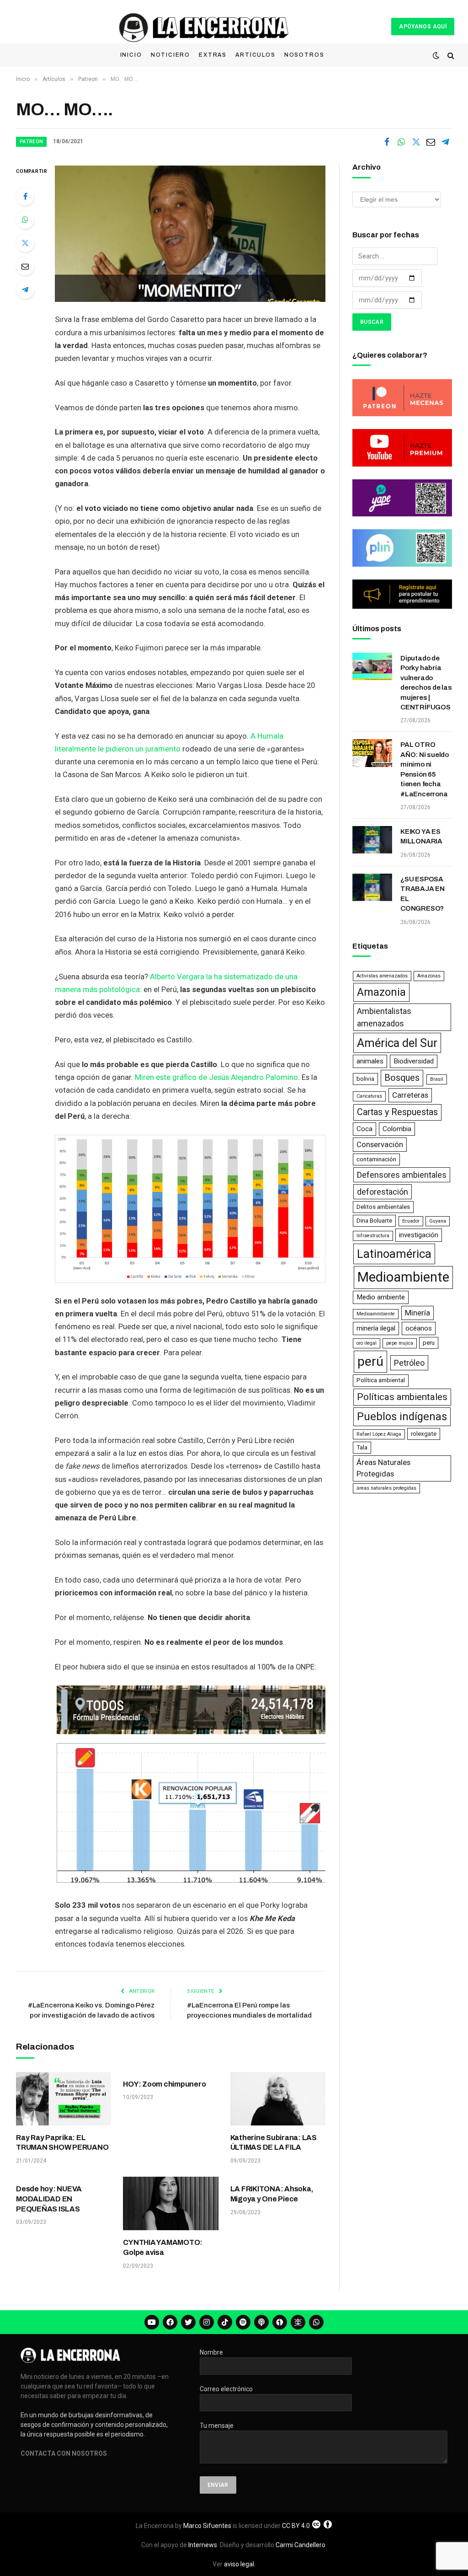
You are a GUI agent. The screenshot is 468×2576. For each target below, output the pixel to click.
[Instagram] (207, 2322)
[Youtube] (152, 2322)
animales (370, 1061)
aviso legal (239, 2564)
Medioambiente (403, 1277)
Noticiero (170, 55)
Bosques (402, 1078)
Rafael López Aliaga (379, 1434)
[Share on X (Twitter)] (416, 142)
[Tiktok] (225, 2322)
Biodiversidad (414, 1061)
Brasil (437, 1079)
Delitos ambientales (383, 1207)
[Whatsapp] (316, 2322)
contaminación (376, 1159)
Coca (364, 1129)
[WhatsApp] (25, 220)
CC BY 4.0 (296, 2526)
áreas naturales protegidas (386, 1488)
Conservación (380, 1144)
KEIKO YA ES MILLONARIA (421, 836)
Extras (213, 55)
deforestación (383, 1192)
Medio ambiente (381, 1297)
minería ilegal (376, 1328)
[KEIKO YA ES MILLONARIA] (372, 840)
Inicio (131, 55)
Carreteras (410, 1095)
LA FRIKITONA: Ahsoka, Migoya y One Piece (272, 2194)
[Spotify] (243, 2322)
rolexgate (424, 1434)
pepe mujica (400, 1343)
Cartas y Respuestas (397, 1112)
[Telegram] (25, 290)
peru (429, 1343)
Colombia (397, 1129)
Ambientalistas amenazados (384, 1017)
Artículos (255, 55)
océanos (419, 1328)
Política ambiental (381, 1380)
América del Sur (397, 1043)
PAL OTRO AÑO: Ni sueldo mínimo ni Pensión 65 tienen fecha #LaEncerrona (425, 769)
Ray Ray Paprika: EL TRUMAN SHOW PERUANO (62, 2143)
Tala (362, 1447)
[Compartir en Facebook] (387, 142)
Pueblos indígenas (402, 1417)
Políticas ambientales (402, 1397)
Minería (417, 1313)
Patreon (31, 142)
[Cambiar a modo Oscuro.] (436, 55)
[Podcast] (261, 2322)
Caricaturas (369, 1096)
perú (370, 1361)
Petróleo (409, 1363)
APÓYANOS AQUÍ (423, 27)
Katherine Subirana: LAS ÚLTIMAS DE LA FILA (274, 2143)
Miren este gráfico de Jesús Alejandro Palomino (216, 1077)
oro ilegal (367, 1343)
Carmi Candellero (300, 2545)
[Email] (25, 266)
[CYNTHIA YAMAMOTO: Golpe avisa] (170, 2203)
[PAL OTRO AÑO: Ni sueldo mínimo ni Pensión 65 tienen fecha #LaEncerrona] (372, 753)
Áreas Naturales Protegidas (383, 1468)
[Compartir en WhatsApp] (401, 142)
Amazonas (429, 976)
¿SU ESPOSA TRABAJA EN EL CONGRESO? (423, 894)
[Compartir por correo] (431, 142)
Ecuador (411, 1221)
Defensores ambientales (402, 1175)
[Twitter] (25, 243)
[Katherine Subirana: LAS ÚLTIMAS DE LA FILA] (278, 2099)
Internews (203, 2545)
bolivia (365, 1079)
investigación (419, 1235)
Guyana (438, 1221)
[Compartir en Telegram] (445, 142)
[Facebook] (25, 196)
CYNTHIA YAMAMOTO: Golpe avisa (163, 2247)
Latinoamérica (394, 1254)
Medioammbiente (376, 1314)
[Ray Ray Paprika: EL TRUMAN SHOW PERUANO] (64, 2099)
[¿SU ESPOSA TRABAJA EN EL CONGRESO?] (372, 887)
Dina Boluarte (374, 1221)
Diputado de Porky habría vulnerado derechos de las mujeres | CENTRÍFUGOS (426, 683)
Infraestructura (373, 1236)
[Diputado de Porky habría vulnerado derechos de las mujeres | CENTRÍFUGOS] (372, 666)
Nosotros (304, 55)
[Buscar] (450, 56)
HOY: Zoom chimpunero (164, 2084)
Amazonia (381, 992)
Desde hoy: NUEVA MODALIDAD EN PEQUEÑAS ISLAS (49, 2199)
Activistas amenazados (382, 976)
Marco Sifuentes (207, 2526)
